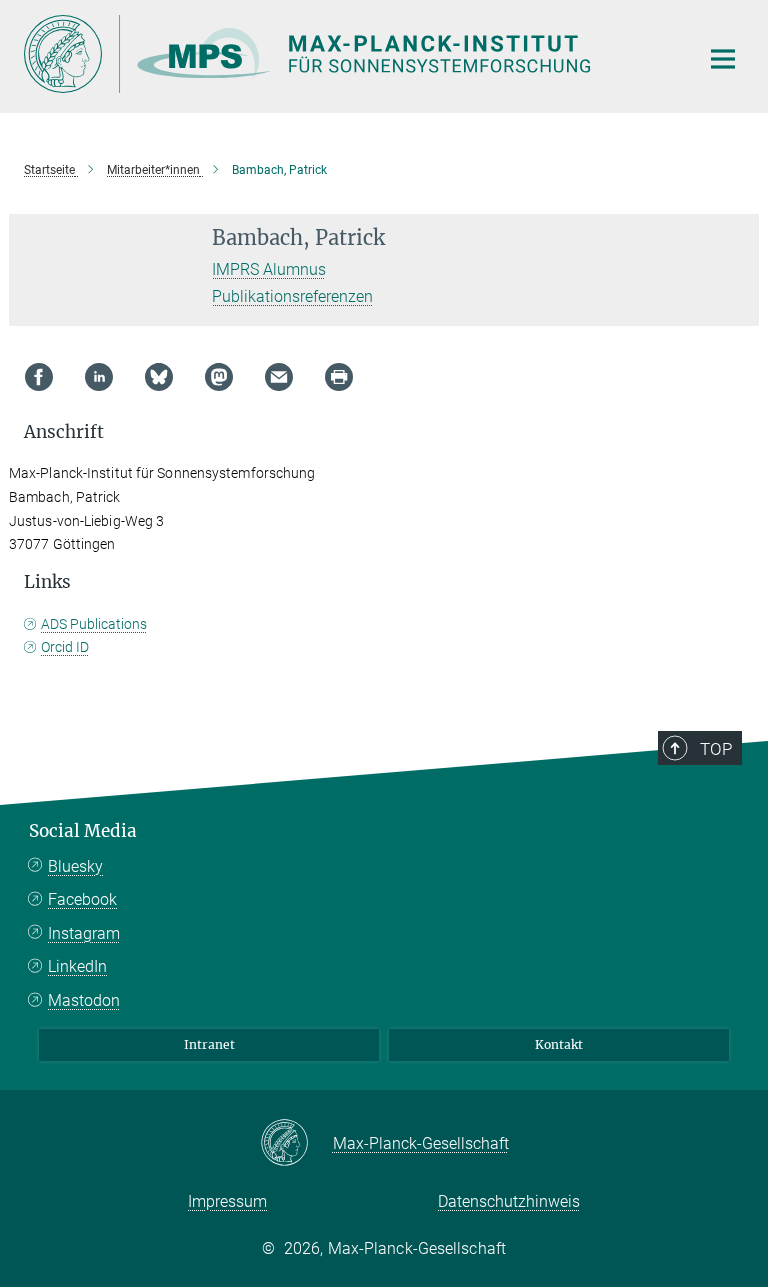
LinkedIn (77, 966)
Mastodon (84, 1000)
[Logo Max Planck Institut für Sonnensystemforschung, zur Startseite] (349, 54)
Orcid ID (65, 647)
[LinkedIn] (99, 377)
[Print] (339, 377)
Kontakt (559, 1044)
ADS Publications (94, 624)
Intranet (209, 1044)
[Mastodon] (219, 377)
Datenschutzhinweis (509, 1201)
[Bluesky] (159, 377)
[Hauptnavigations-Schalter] (723, 59)
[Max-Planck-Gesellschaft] (296, 1144)
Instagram (84, 933)
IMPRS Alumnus (269, 269)
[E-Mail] (279, 377)
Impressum (227, 1201)
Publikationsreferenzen (292, 296)
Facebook (82, 899)
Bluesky (75, 866)
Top (716, 749)
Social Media (83, 831)
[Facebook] (39, 377)
